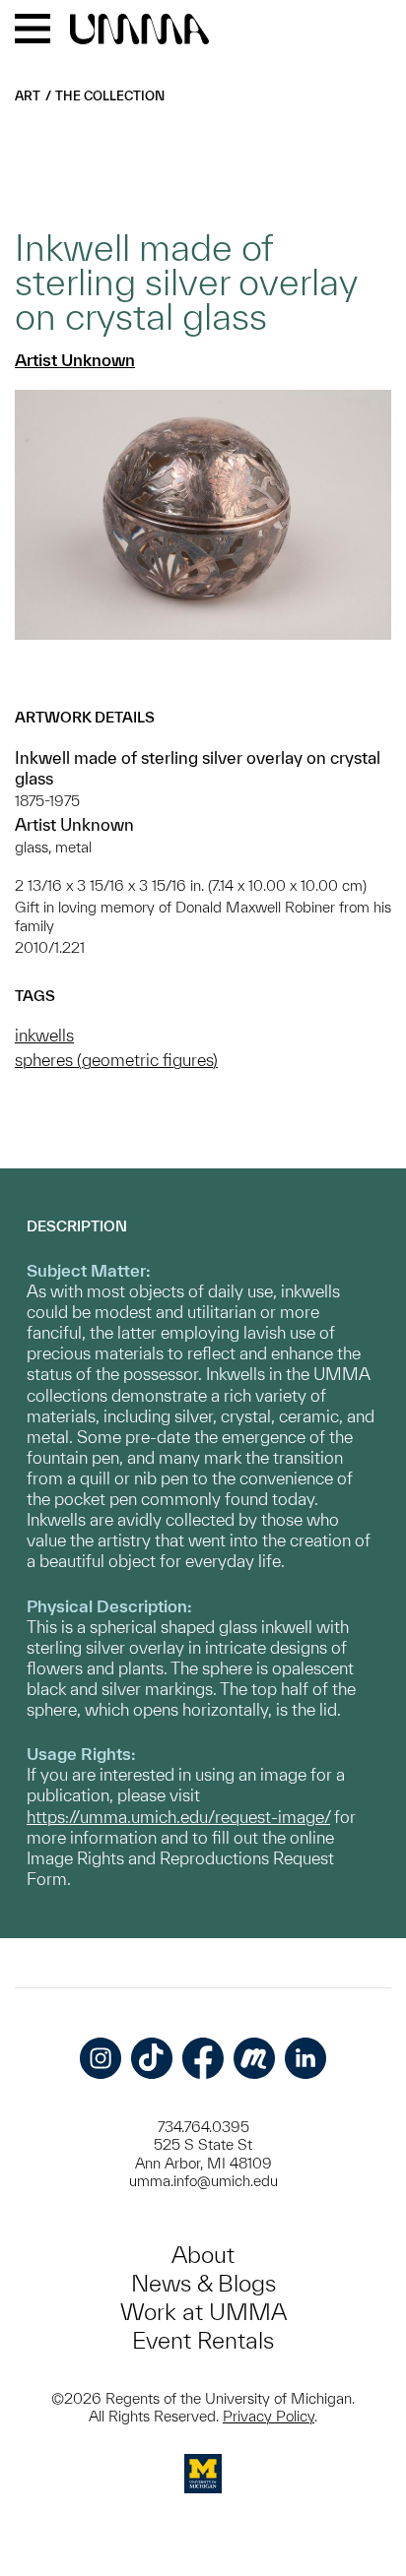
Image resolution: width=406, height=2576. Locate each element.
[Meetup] (254, 2058)
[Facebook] (203, 2058)
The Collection (110, 96)
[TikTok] (152, 2058)
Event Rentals (203, 2340)
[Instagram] (101, 2058)
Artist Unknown (75, 360)
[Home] (139, 31)
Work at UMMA (203, 2312)
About (203, 2255)
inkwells (44, 1035)
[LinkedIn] (305, 2058)
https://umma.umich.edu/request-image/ (178, 1817)
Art (28, 96)
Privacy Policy (269, 2416)
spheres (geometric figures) (116, 1060)
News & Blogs (203, 2283)
